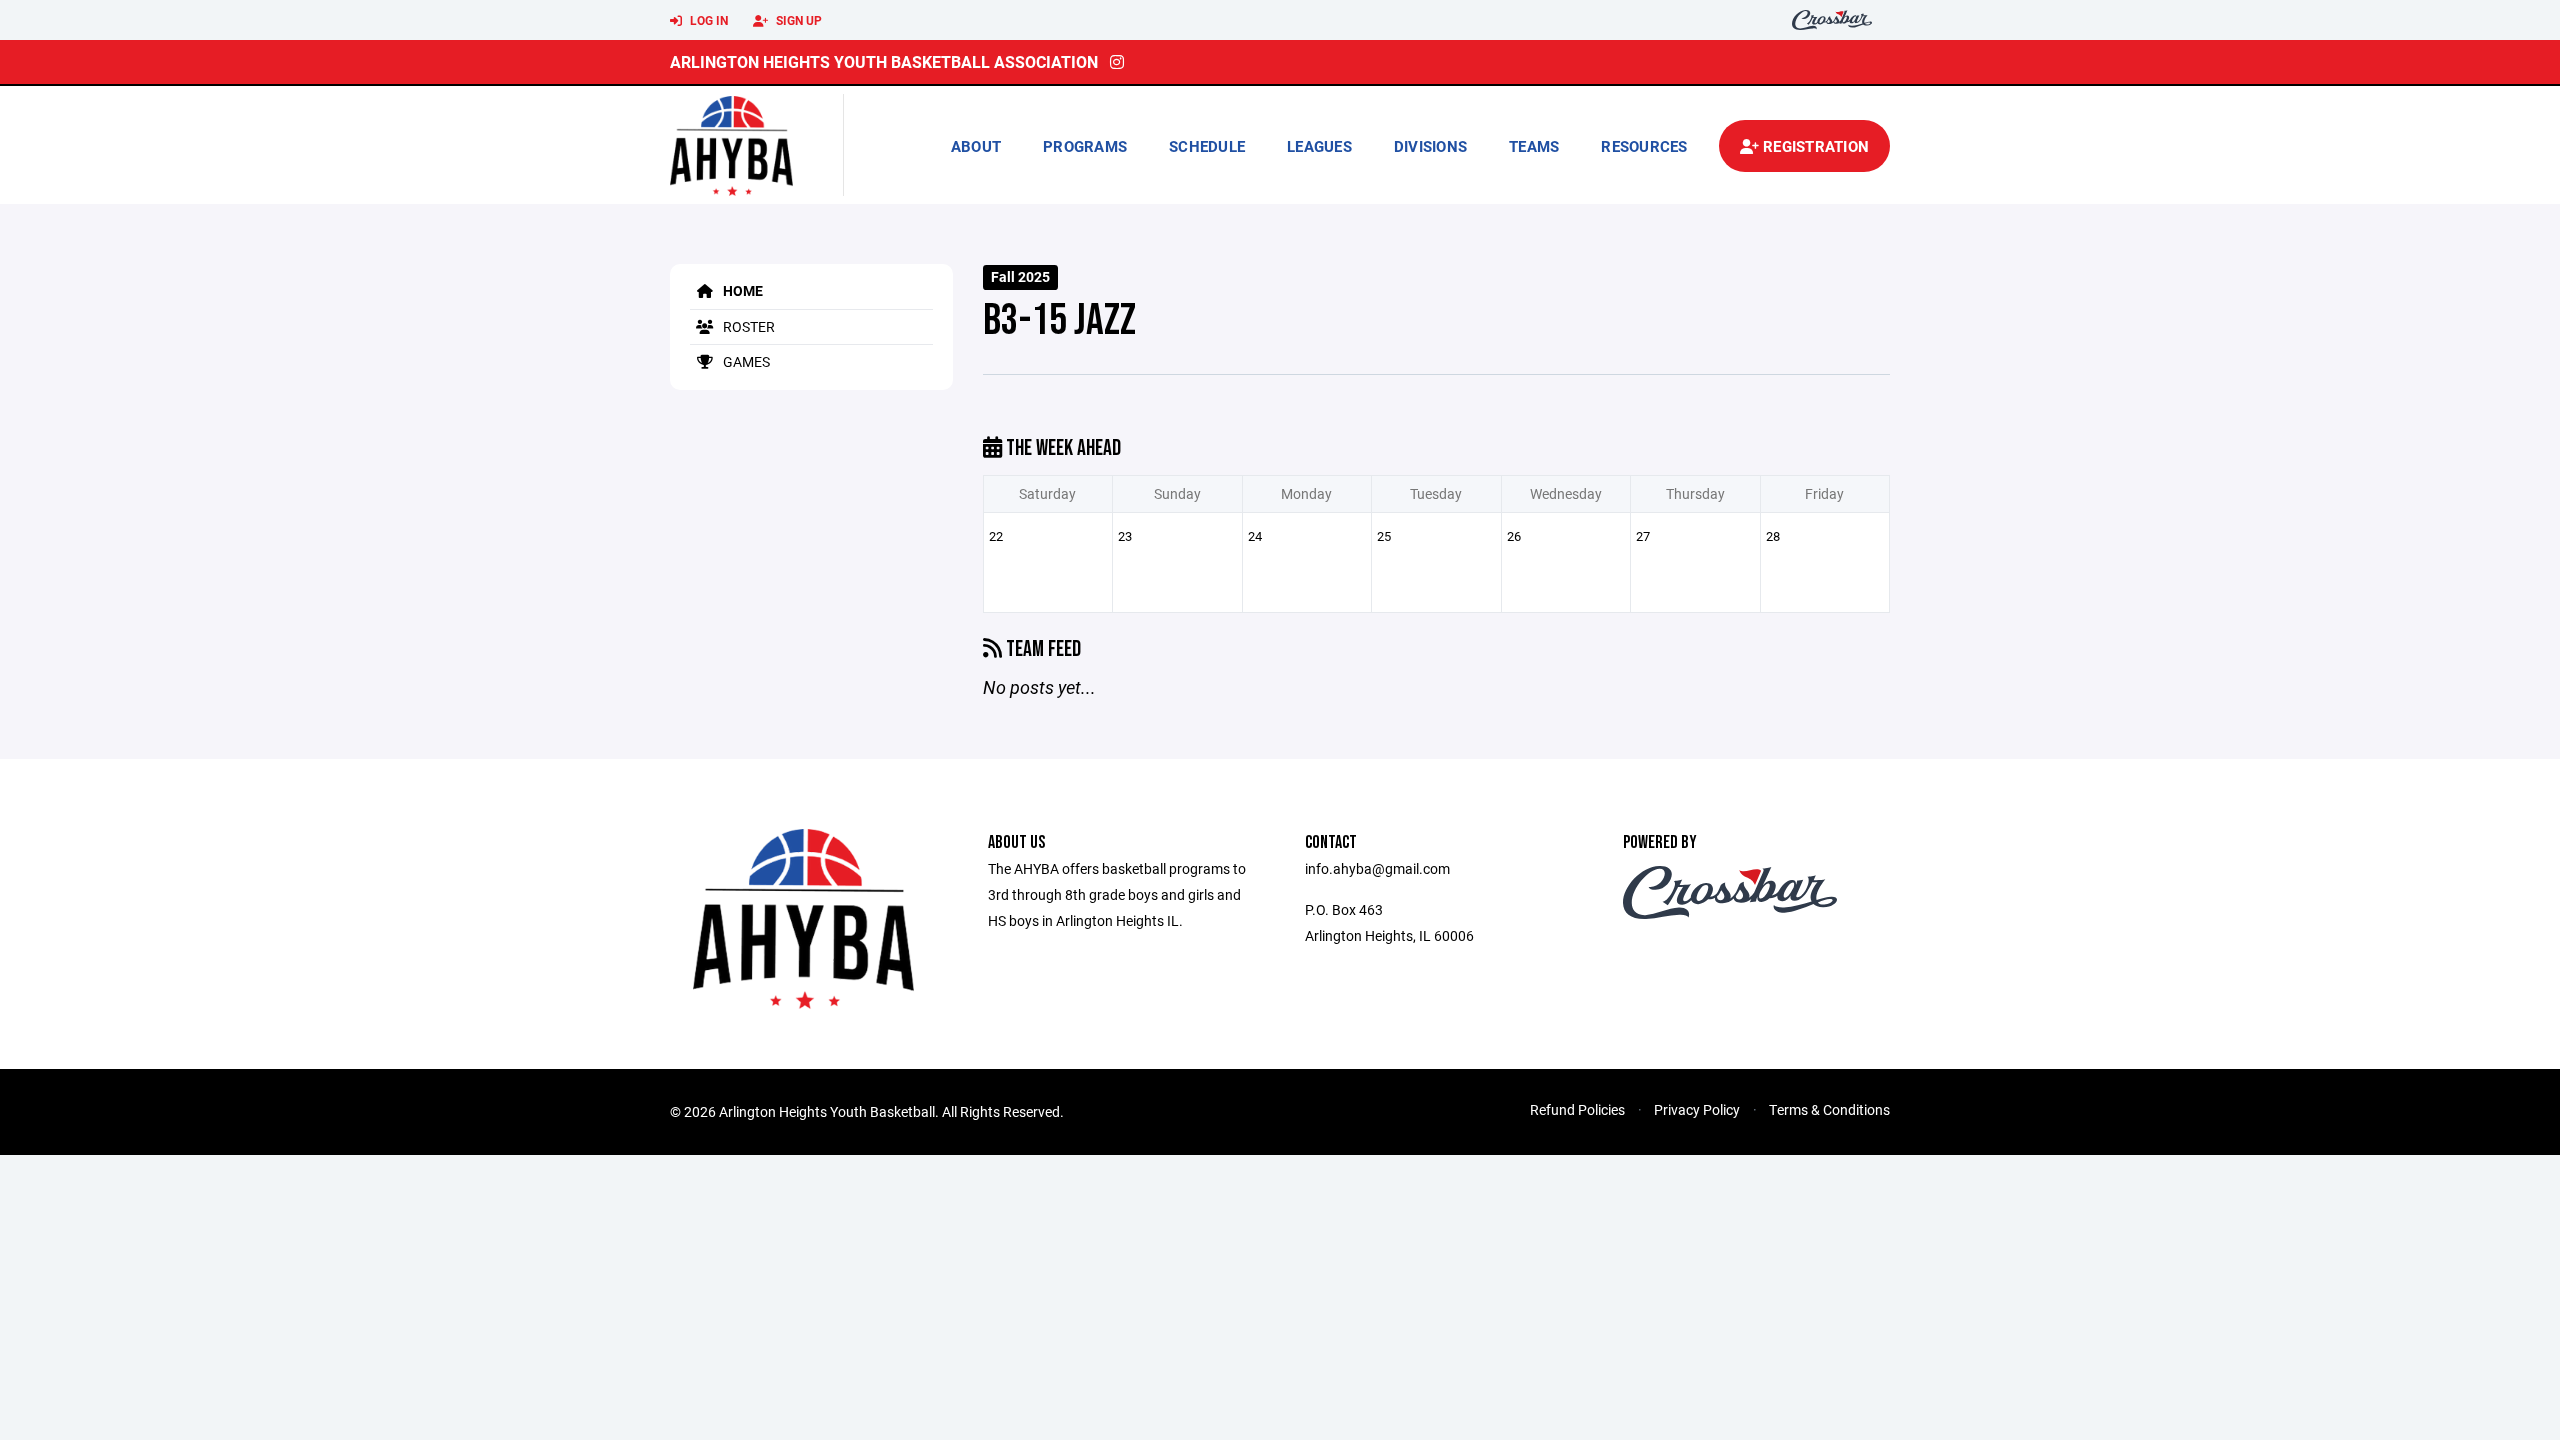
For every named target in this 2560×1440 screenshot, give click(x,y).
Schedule (1207, 146)
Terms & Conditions (1829, 1109)
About (976, 146)
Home (741, 290)
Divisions (1430, 146)
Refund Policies (1577, 1109)
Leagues (1319, 146)
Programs (1085, 146)
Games (745, 361)
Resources (1644, 146)
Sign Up (797, 20)
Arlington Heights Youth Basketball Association (884, 61)
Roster (747, 326)
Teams (1534, 146)
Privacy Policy (1697, 1109)
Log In (707, 20)
